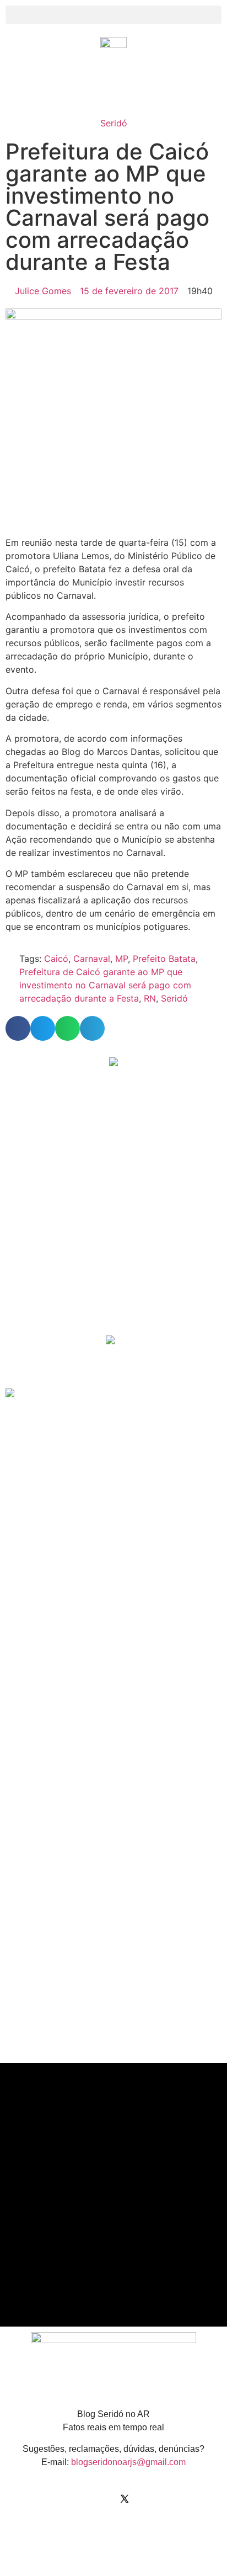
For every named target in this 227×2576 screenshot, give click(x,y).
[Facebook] (80, 2499)
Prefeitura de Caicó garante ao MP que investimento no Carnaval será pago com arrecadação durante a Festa (105, 985)
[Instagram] (102, 2499)
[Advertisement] (110, 1249)
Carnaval (92, 959)
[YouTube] (147, 2499)
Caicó (56, 959)
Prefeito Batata (164, 959)
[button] (113, 15)
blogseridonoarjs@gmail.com (128, 2462)
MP (121, 959)
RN (150, 998)
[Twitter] (125, 2499)
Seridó (114, 123)
